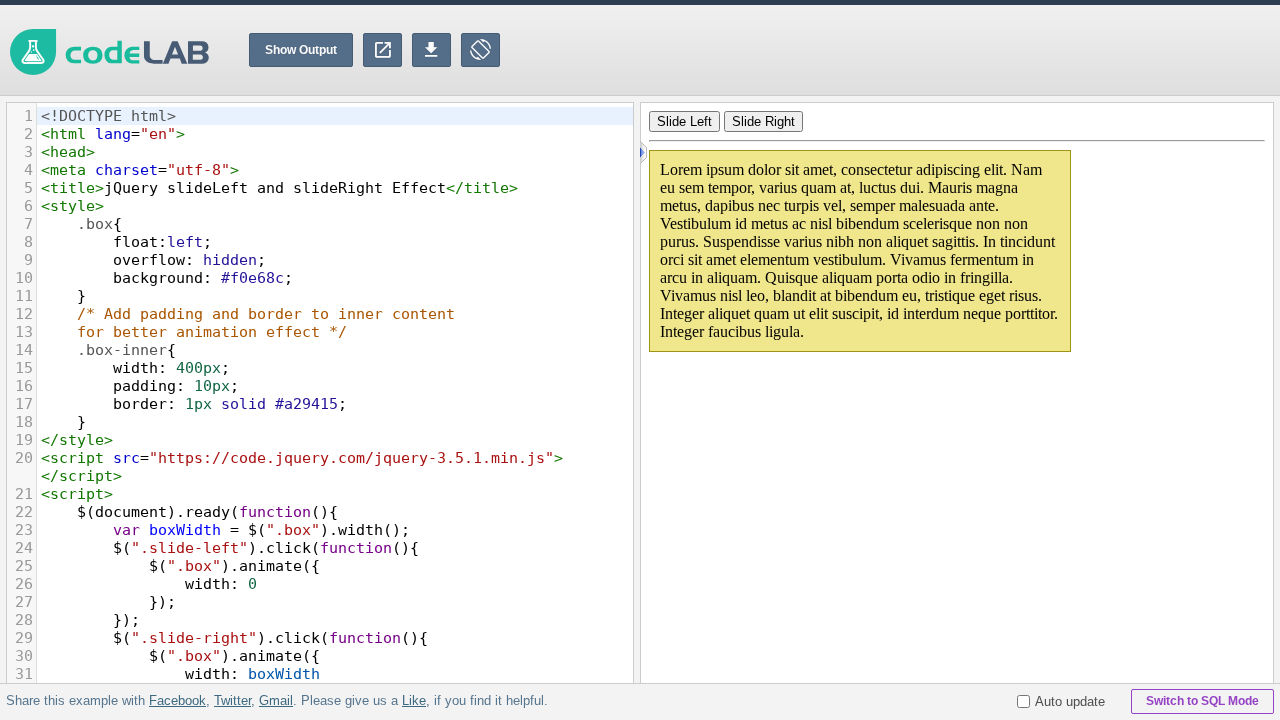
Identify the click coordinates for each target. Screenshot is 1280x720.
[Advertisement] (916, 50)
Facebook (177, 700)
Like (414, 700)
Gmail (276, 700)
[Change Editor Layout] (480, 50)
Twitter (232, 700)
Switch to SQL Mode (1202, 701)
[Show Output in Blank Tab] (382, 50)
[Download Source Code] (431, 50)
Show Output (301, 50)
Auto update (1070, 701)
